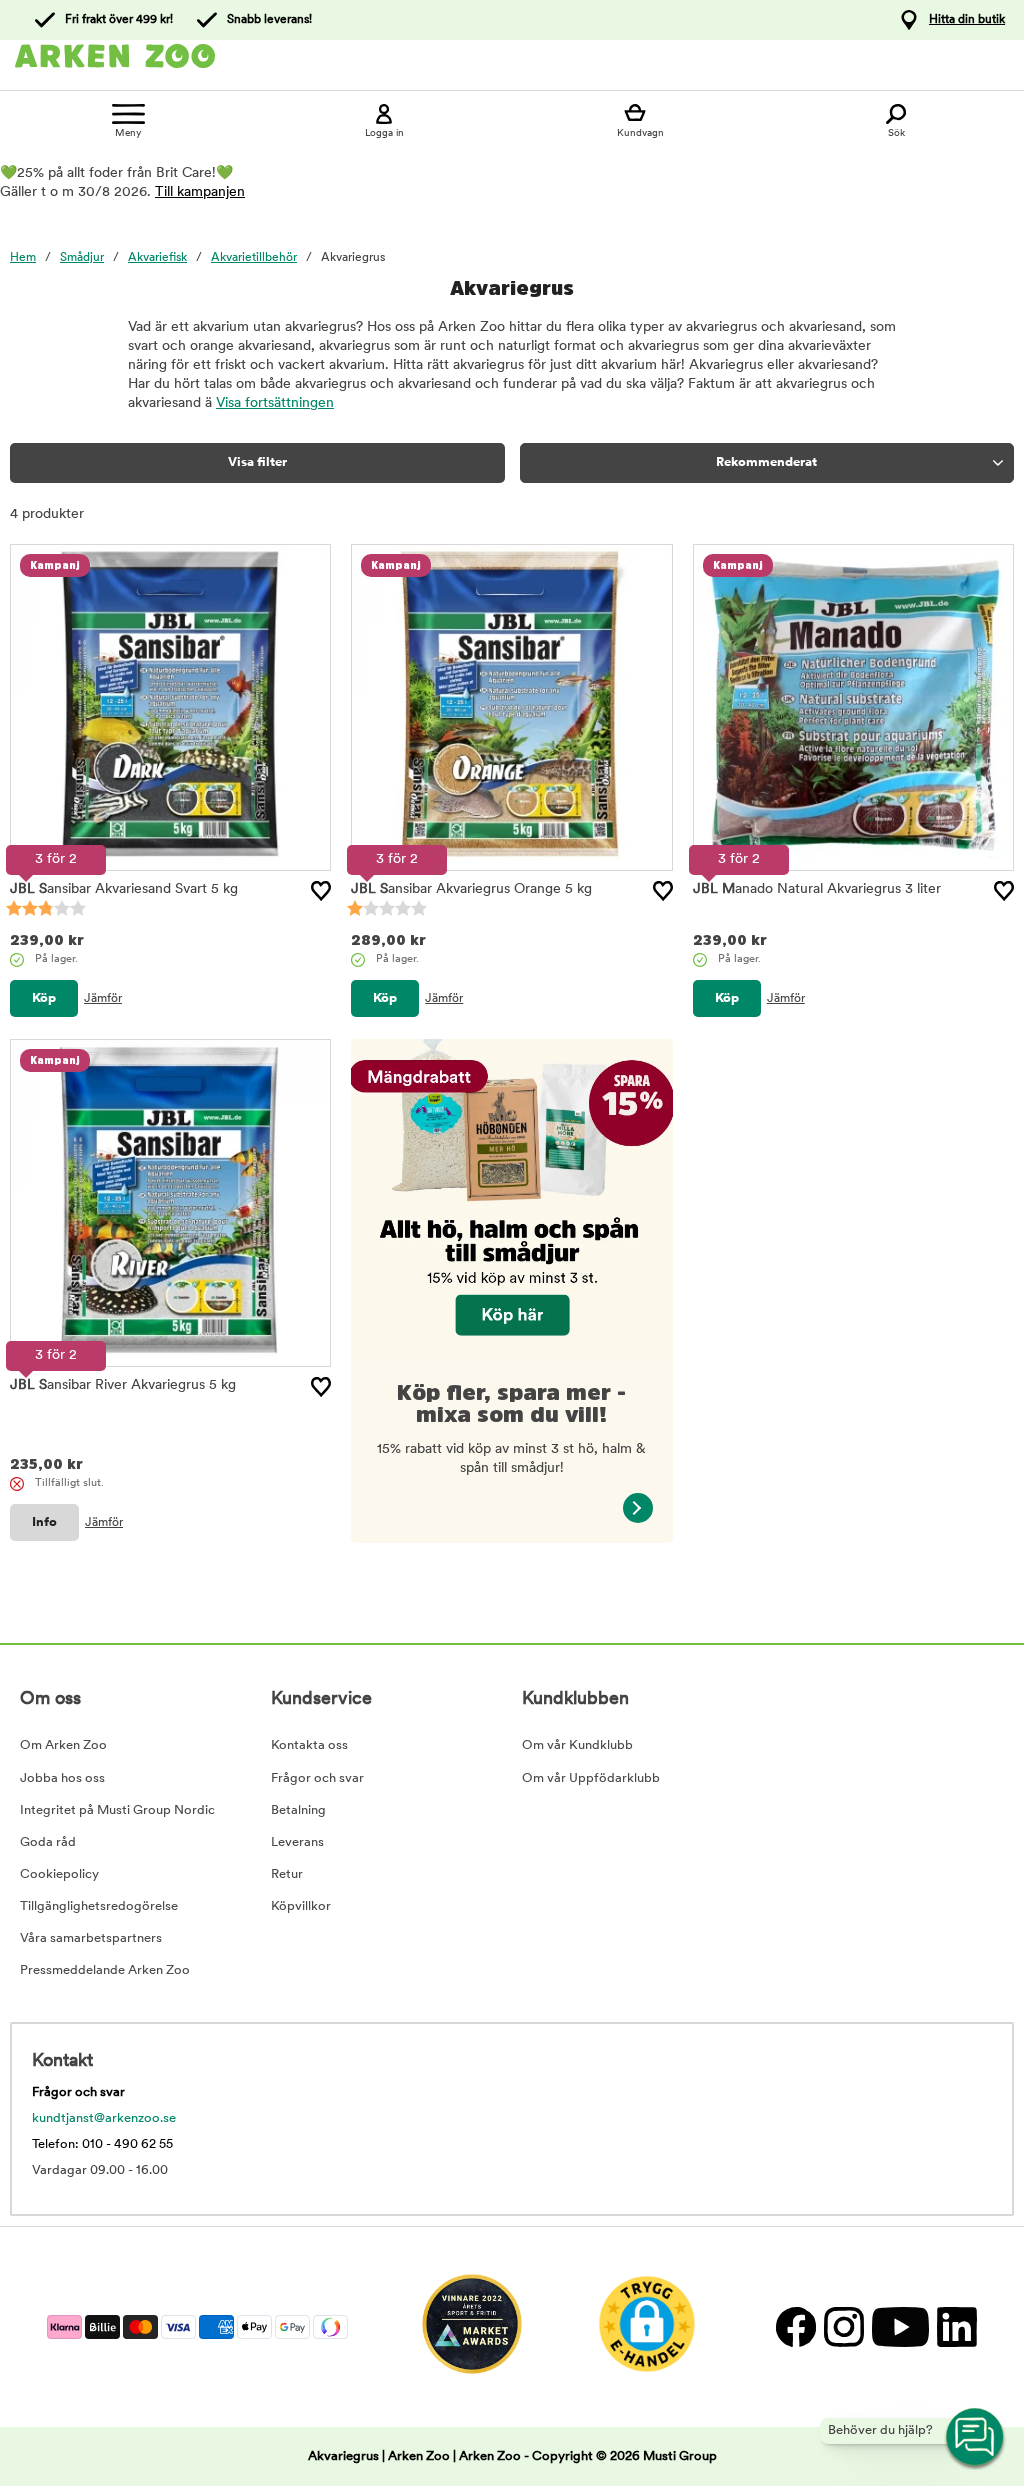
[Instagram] (843, 2326)
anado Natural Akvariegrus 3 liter (817, 889)
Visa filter (257, 462)
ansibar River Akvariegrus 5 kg (123, 1385)
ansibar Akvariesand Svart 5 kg (124, 889)
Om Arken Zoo (63, 1745)
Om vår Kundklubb (577, 1745)
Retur (287, 1874)
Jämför (103, 999)
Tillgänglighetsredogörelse (99, 1906)
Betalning (298, 1810)
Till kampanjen (200, 192)
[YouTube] (899, 2326)
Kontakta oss (309, 1745)
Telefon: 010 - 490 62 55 (102, 2144)
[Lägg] (321, 891)
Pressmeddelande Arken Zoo (105, 1970)
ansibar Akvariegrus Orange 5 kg (471, 889)
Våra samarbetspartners (91, 1938)
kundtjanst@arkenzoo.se (104, 2118)
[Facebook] (795, 2326)
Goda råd (48, 1842)
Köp (44, 998)
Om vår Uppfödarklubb (591, 1778)
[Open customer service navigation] (976, 2438)
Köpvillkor (301, 1906)
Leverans (297, 1842)
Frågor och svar (317, 1778)
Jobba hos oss (62, 1778)
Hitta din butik (967, 20)
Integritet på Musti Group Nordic (117, 1810)
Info (44, 1522)
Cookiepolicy (59, 1874)
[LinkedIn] (954, 2326)
